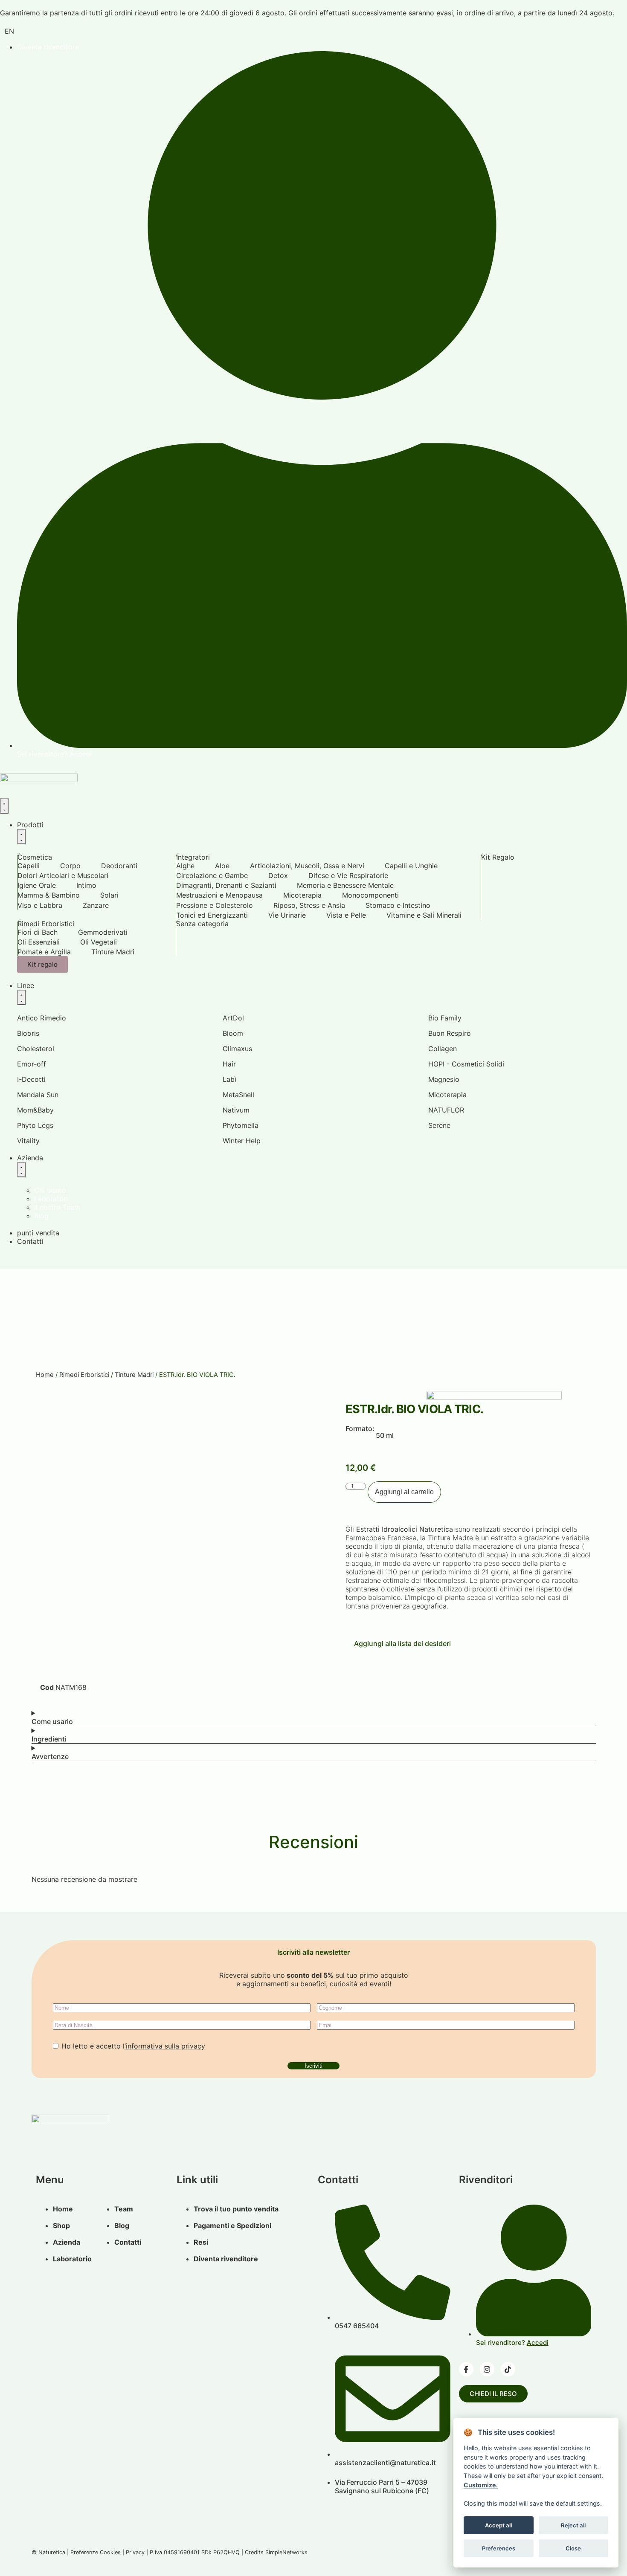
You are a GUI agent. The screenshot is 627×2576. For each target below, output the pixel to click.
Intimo (86, 885)
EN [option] (9, 31)
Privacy (135, 2552)
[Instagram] (487, 2369)
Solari (109, 895)
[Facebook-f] (466, 2369)
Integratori (193, 857)
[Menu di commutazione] (4, 806)
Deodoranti (119, 866)
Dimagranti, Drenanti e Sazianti (226, 885)
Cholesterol (36, 1049)
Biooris (28, 1033)
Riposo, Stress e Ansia (309, 905)
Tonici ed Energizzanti (212, 915)
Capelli (29, 866)
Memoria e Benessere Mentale (345, 885)
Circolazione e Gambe (212, 875)
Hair (229, 1064)
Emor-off (32, 1064)
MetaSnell (238, 1095)
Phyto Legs (35, 1125)
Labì (229, 1079)
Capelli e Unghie (411, 866)
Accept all (498, 2525)
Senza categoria (202, 924)
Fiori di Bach (38, 932)
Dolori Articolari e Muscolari (63, 875)
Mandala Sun (38, 1095)
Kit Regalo (498, 857)
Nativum (236, 1110)
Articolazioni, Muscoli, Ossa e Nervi (307, 866)
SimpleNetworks (286, 2552)
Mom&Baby (35, 1110)
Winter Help (242, 1141)
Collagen (443, 1049)
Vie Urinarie (287, 915)
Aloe (222, 866)
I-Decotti (31, 1079)
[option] (9, 31)
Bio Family (445, 1018)
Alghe (185, 866)
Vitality (28, 1141)
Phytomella (241, 1125)
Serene (439, 1125)
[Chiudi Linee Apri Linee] (21, 997)
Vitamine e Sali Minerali (424, 915)
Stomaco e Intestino (398, 905)
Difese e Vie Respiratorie (348, 875)
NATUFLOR (446, 1110)
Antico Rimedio (42, 1018)
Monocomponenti (370, 895)
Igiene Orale (37, 885)
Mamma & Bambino (49, 895)
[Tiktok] (508, 2369)
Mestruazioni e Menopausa (219, 895)
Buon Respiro (450, 1033)
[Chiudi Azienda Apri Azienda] (21, 1170)
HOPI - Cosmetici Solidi (466, 1064)
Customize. (481, 2485)
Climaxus (237, 1049)
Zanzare (96, 905)
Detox (278, 875)
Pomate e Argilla (44, 952)
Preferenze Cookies (96, 2552)
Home (45, 1375)
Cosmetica (35, 857)
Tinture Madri (113, 952)
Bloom (233, 1033)
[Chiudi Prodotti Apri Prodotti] (21, 837)
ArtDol (233, 1018)
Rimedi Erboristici (46, 924)
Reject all (573, 2525)
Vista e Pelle (346, 915)
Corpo (70, 866)
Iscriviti (313, 2066)
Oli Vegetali (99, 942)
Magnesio (444, 1079)
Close (573, 2548)
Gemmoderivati (103, 932)
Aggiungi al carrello (404, 1492)
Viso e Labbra (40, 905)
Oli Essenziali (39, 942)
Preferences (499, 2548)
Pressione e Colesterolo (215, 905)
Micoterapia (302, 895)
